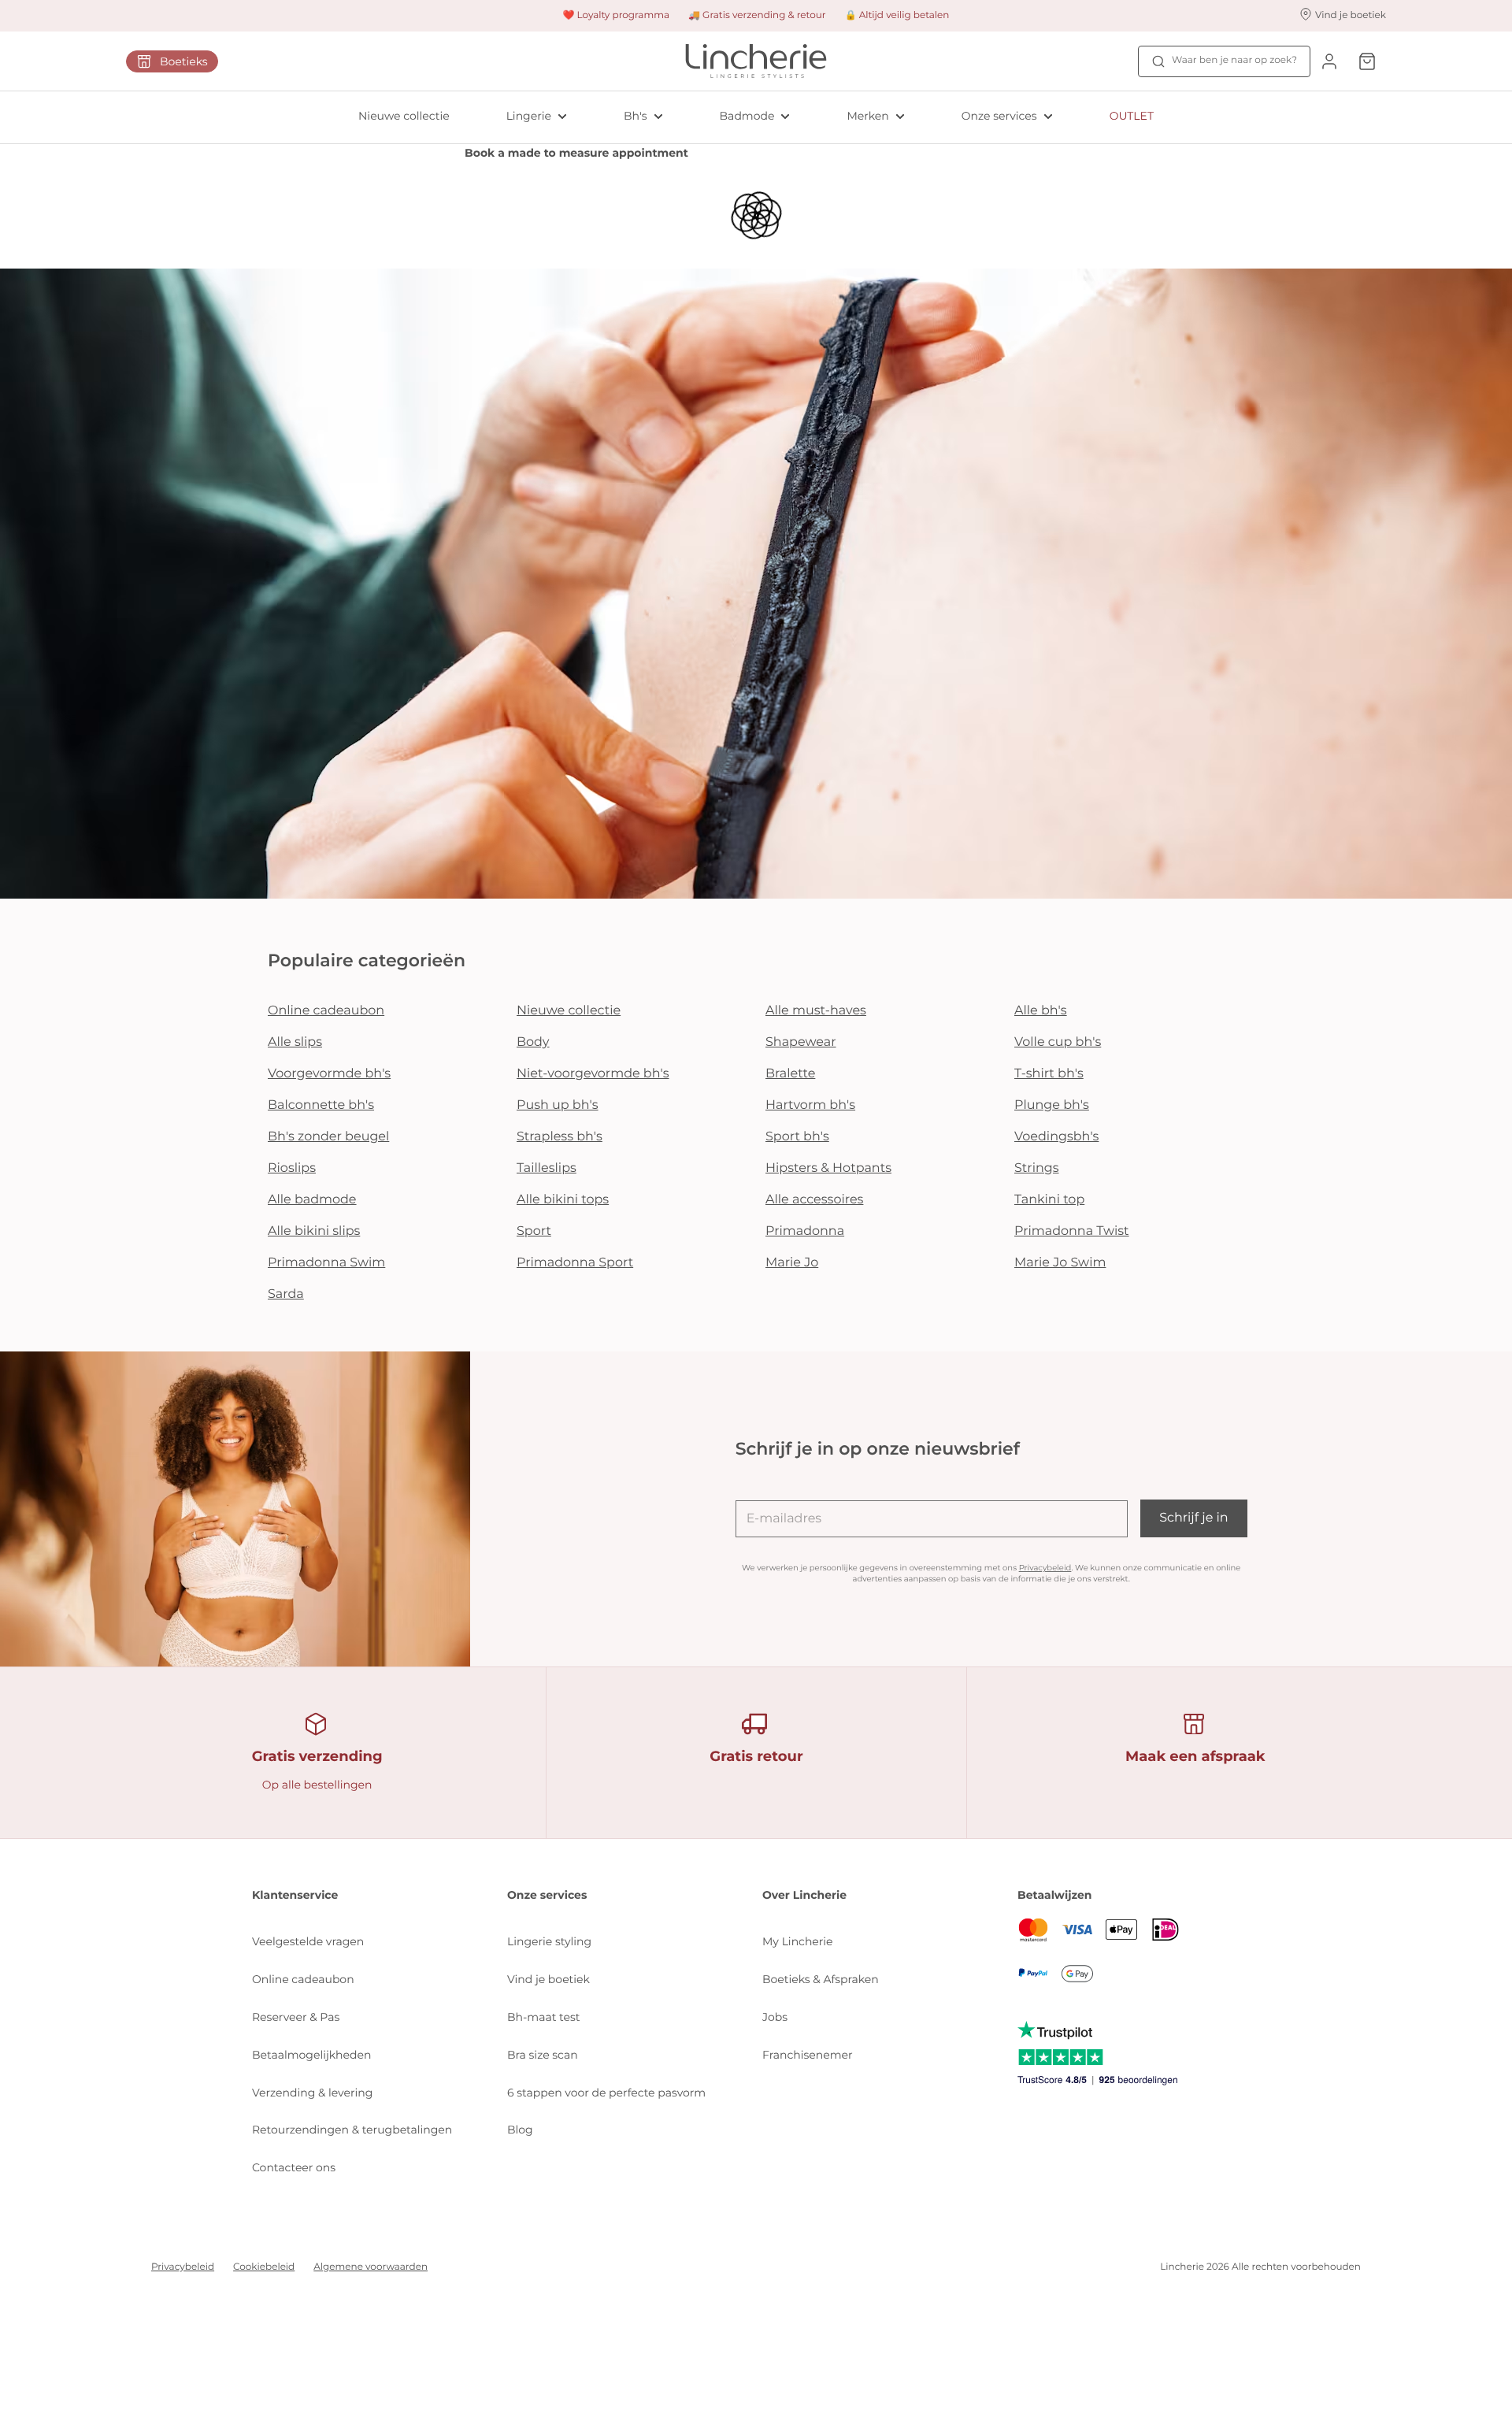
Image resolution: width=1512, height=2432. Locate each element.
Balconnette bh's (321, 1105)
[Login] (1329, 61)
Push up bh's (558, 1105)
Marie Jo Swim (1060, 1263)
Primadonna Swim (326, 1263)
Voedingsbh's (1056, 1137)
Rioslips (292, 1168)
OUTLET (1132, 116)
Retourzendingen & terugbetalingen (352, 2130)
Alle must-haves (816, 1011)
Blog (520, 2130)
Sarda (286, 1294)
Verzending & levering (312, 2093)
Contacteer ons (294, 2167)
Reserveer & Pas (296, 2017)
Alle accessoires (814, 1200)
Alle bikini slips (314, 1231)
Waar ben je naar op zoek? (1234, 60)
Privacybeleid (1045, 1568)
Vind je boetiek (548, 1979)
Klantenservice (295, 1895)
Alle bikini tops (563, 1200)
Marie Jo (792, 1263)
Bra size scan (543, 2055)
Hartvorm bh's (810, 1105)
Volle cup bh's (1058, 1042)
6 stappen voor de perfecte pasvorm (606, 2093)
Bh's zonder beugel (328, 1137)
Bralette (790, 1074)
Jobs (775, 2017)
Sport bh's (797, 1137)
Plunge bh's (1052, 1105)
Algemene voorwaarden (371, 2267)
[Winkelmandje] (1367, 61)
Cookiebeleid (264, 2267)
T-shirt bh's (1049, 1074)
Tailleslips (547, 1168)
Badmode (747, 116)
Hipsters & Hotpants (828, 1168)
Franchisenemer (808, 2055)
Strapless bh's (560, 1137)
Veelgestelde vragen (308, 1941)
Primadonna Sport (575, 1263)
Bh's (636, 116)
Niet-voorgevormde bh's (593, 1074)
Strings (1037, 1168)
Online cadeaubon (326, 1011)
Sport (534, 1231)
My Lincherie (798, 1941)
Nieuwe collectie (404, 116)
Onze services (999, 116)
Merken (867, 116)
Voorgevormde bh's (329, 1074)
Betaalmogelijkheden (311, 2055)
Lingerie (529, 116)
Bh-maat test (544, 2017)
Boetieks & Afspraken (821, 1979)
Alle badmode (312, 1200)
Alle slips (295, 1042)
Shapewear (801, 1042)
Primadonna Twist (1072, 1231)
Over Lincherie (804, 1895)
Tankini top (1049, 1200)
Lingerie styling (549, 1941)
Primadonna (805, 1231)
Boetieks (184, 61)
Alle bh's (1041, 1011)
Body (533, 1042)
